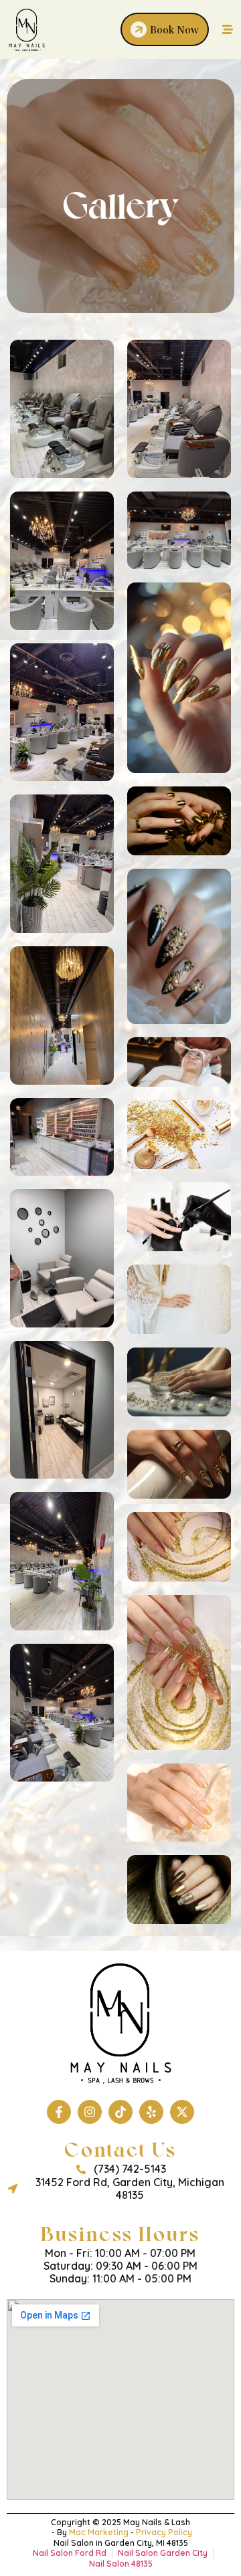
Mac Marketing (99, 2532)
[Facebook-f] (59, 2112)
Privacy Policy (164, 2532)
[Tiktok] (120, 2112)
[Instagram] (90, 2112)
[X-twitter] (182, 2112)
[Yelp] (151, 2112)
